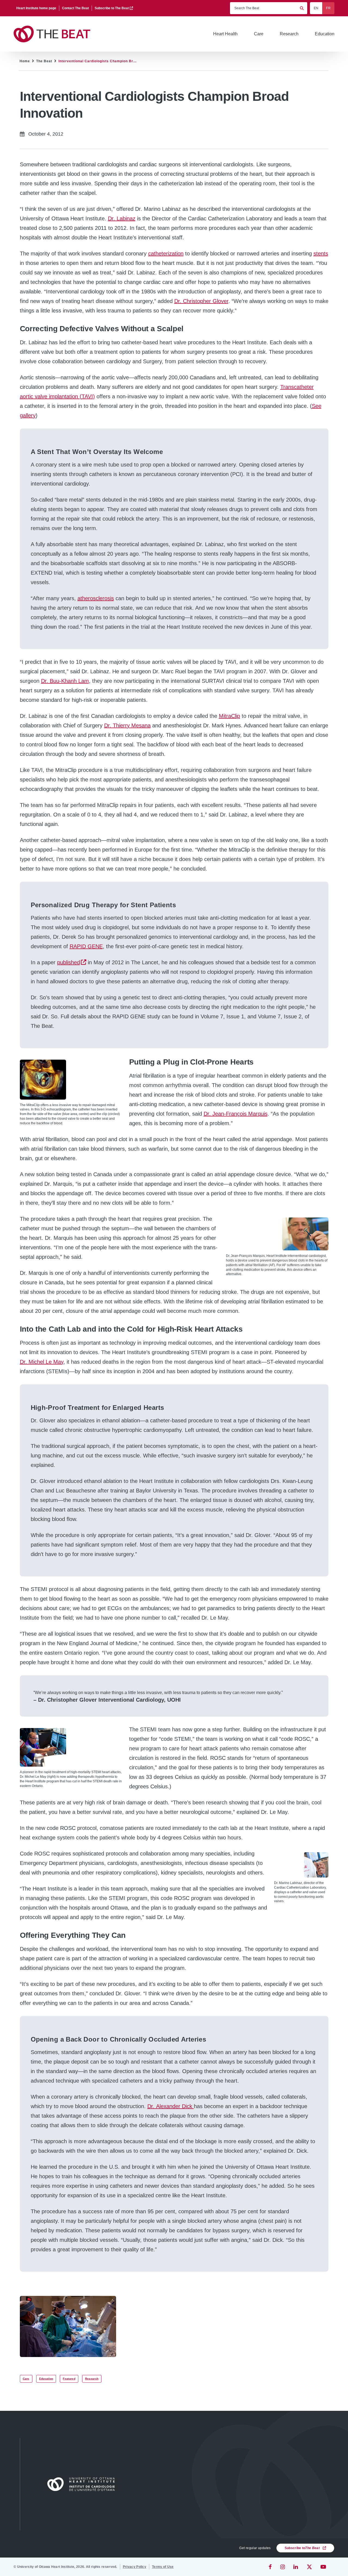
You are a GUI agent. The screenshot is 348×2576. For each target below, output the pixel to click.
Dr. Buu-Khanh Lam (65, 681)
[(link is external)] (271, 2567)
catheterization (166, 253)
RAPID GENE (86, 946)
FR (328, 8)
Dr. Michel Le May (42, 1362)
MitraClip (229, 716)
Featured (69, 2379)
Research (92, 2379)
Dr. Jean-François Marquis (236, 1114)
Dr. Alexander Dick (171, 2106)
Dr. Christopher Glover (201, 301)
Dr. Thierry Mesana (127, 725)
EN (316, 8)
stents (321, 253)
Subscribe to (302, 2548)
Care (26, 2379)
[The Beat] (54, 34)
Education (46, 2379)
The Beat (44, 61)
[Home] (83, 2484)
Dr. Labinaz (122, 218)
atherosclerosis (96, 598)
